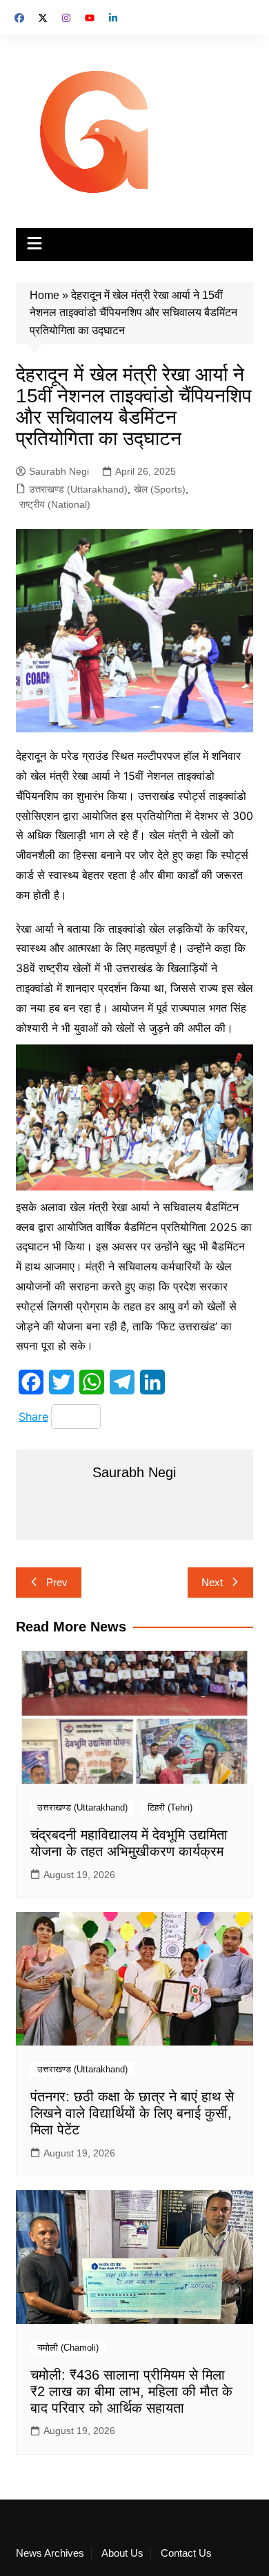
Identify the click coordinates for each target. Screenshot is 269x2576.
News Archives (50, 2553)
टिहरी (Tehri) (170, 1807)
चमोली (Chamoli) (68, 2348)
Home (44, 295)
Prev (57, 1582)
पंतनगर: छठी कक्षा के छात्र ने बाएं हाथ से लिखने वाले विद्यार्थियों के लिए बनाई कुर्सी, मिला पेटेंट (132, 2113)
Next (212, 1582)
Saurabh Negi (59, 471)
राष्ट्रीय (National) (55, 504)
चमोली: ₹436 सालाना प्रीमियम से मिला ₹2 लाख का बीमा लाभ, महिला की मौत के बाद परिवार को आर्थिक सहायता (131, 2391)
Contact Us (186, 2553)
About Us (122, 2553)
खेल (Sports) (160, 489)
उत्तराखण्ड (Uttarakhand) (78, 489)
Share (33, 1416)
